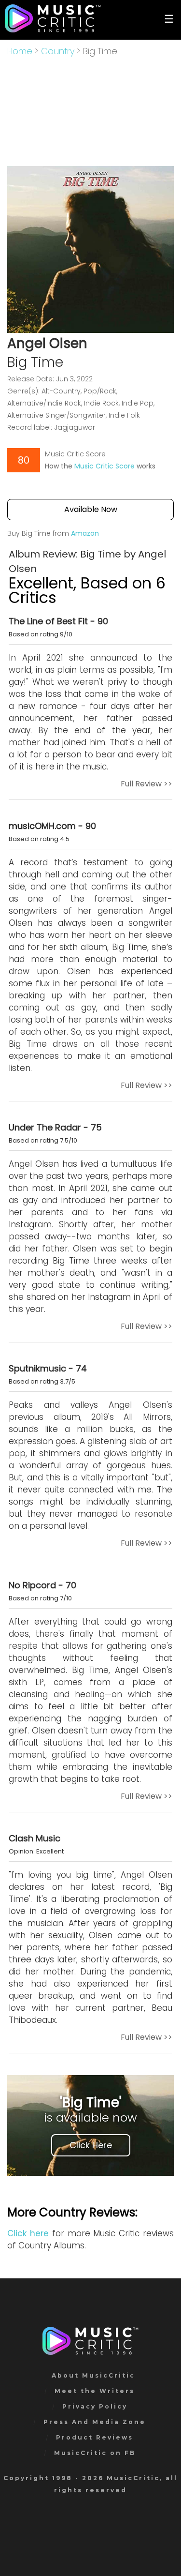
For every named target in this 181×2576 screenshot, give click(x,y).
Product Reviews (95, 2437)
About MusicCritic (93, 2375)
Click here (28, 2233)
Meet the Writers (95, 2391)
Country (58, 51)
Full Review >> (146, 784)
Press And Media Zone (95, 2422)
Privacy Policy (95, 2406)
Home (20, 51)
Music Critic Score (104, 466)
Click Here (91, 2145)
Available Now (91, 509)
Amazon (85, 533)
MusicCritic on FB (95, 2453)
